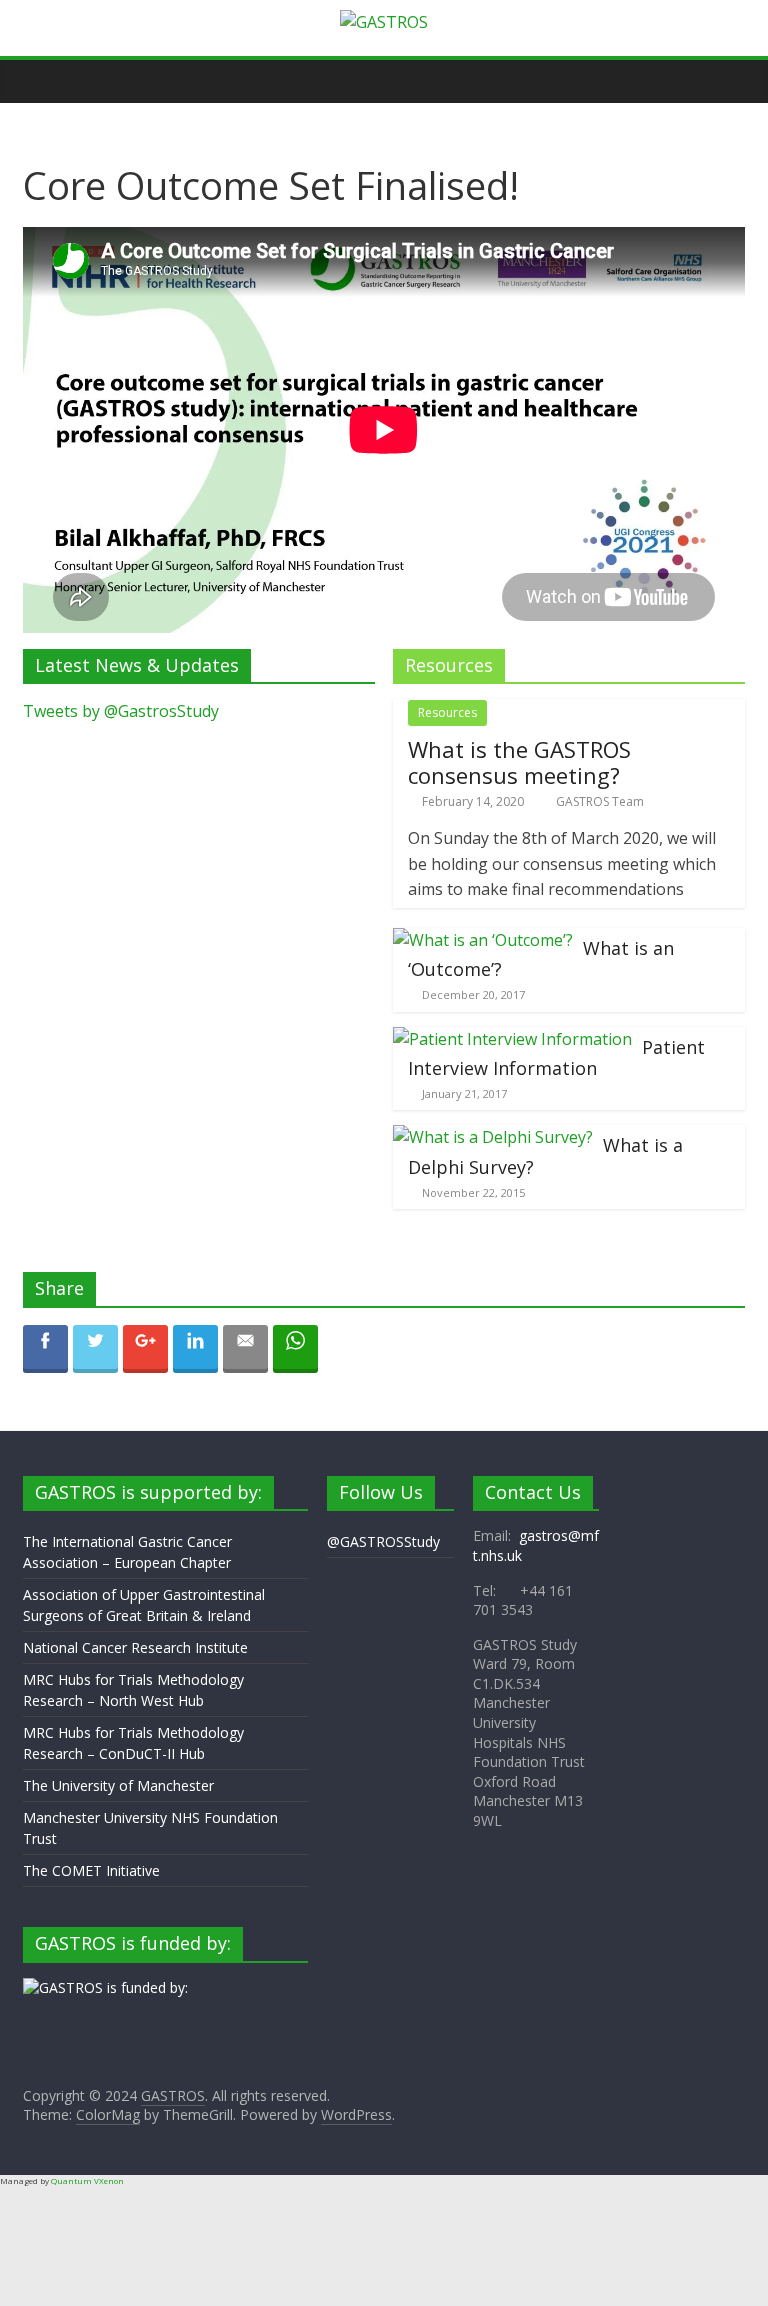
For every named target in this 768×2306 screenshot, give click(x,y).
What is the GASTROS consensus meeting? (519, 762)
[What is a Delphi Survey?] (493, 1137)
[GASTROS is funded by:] (105, 1987)
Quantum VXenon (87, 2180)
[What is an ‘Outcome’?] (483, 940)
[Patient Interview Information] (512, 1039)
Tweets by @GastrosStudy (121, 711)
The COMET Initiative (91, 1870)
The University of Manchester (118, 1785)
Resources (447, 712)
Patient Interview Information (556, 1058)
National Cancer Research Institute (135, 1647)
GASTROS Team (600, 801)
